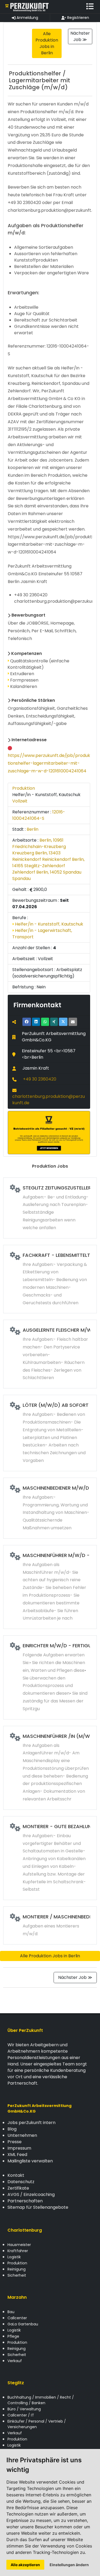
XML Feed (17, 2155)
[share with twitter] (63, 1022)
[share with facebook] (27, 1022)
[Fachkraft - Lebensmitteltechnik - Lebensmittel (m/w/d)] (50, 1279)
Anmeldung (27, 18)
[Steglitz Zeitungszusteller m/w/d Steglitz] (50, 1208)
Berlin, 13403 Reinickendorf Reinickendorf (42, 856)
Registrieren (78, 18)
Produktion (24, 788)
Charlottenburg (25, 2230)
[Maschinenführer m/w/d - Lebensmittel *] (50, 1587)
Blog (12, 2129)
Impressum (19, 2148)
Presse (15, 2142)
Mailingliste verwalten (30, 2161)
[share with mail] (73, 1022)
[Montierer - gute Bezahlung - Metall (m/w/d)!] (50, 1858)
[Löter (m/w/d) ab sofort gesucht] (50, 1433)
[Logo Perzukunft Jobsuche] (27, 7)
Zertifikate (18, 2188)
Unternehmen (22, 2135)
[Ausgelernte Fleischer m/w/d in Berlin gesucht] (50, 1354)
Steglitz (16, 2383)
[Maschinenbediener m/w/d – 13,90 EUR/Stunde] (50, 1508)
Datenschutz (21, 2182)
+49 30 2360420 (40, 1079)
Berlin (33, 829)
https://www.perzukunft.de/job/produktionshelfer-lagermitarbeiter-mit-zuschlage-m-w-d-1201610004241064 (49, 763)
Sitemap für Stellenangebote (38, 2207)
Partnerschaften (25, 2201)
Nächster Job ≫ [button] (80, 36)
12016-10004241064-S (39, 815)
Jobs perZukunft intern (31, 2123)
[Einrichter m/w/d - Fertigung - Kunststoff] (50, 1677)
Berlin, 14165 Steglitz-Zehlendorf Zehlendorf (48, 866)
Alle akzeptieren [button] (25, 2565)
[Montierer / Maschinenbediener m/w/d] (50, 1925)
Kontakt (16, 2175)
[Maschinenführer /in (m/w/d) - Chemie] (50, 1768)
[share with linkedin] (36, 1022)
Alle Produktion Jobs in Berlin (50, 1956)
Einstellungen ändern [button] (69, 2565)
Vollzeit (20, 801)
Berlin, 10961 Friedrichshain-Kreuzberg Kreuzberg (39, 847)
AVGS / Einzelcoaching (31, 2194)
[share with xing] (54, 1022)
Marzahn (17, 2297)
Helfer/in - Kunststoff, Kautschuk (49, 924)
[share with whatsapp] (45, 1022)
